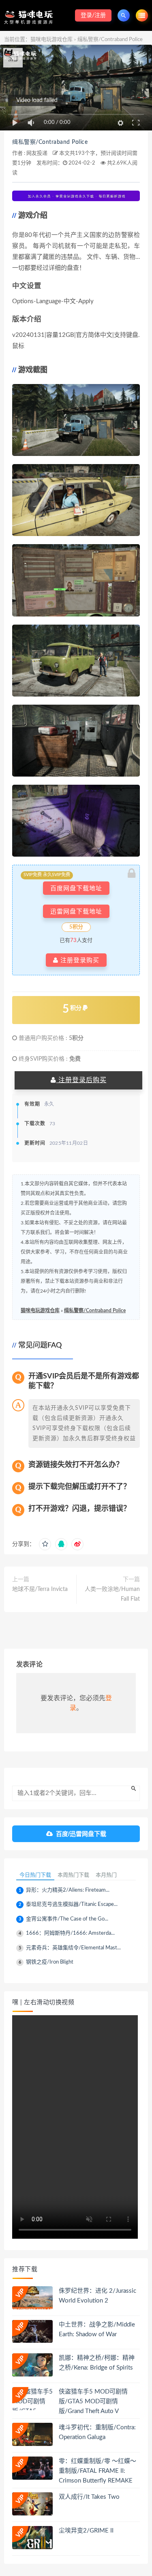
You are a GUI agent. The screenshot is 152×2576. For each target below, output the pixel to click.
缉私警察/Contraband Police (50, 142)
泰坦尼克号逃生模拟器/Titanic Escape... (72, 1904)
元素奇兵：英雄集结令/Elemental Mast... (73, 1948)
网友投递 (37, 153)
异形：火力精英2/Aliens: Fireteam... (68, 1890)
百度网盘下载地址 (76, 888)
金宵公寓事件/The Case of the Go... (67, 1919)
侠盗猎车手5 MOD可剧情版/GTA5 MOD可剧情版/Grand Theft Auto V (93, 2401)
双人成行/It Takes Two (89, 2497)
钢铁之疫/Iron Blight (50, 1962)
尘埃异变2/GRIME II (86, 2531)
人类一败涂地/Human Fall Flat (112, 1594)
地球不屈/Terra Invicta (40, 1589)
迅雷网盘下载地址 (76, 911)
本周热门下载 (73, 1875)
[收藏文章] (45, 1544)
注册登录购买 (79, 960)
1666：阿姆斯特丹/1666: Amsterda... (70, 1933)
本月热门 (106, 1875)
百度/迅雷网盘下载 (81, 1834)
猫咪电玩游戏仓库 (51, 40)
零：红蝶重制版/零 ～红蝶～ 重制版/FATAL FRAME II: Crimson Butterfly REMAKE (97, 2471)
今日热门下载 (35, 1875)
